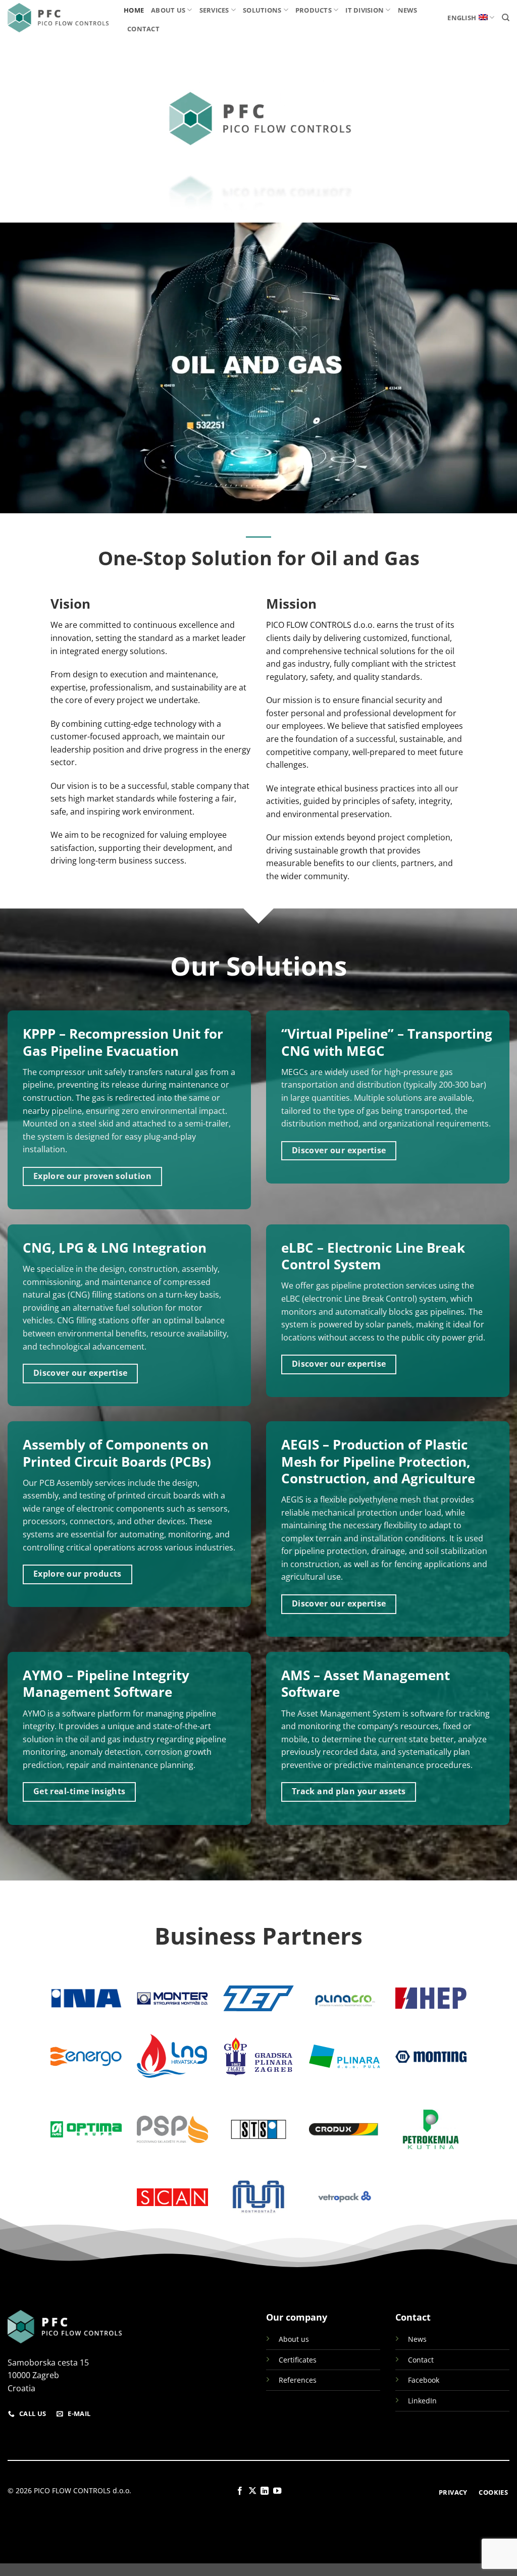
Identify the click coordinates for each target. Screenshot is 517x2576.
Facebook (424, 2380)
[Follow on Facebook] (240, 2491)
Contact (143, 29)
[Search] (506, 18)
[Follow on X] (252, 2491)
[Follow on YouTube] (277, 2491)
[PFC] (58, 18)
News (408, 10)
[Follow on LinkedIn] (265, 2491)
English (462, 18)
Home (134, 10)
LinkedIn (422, 2401)
